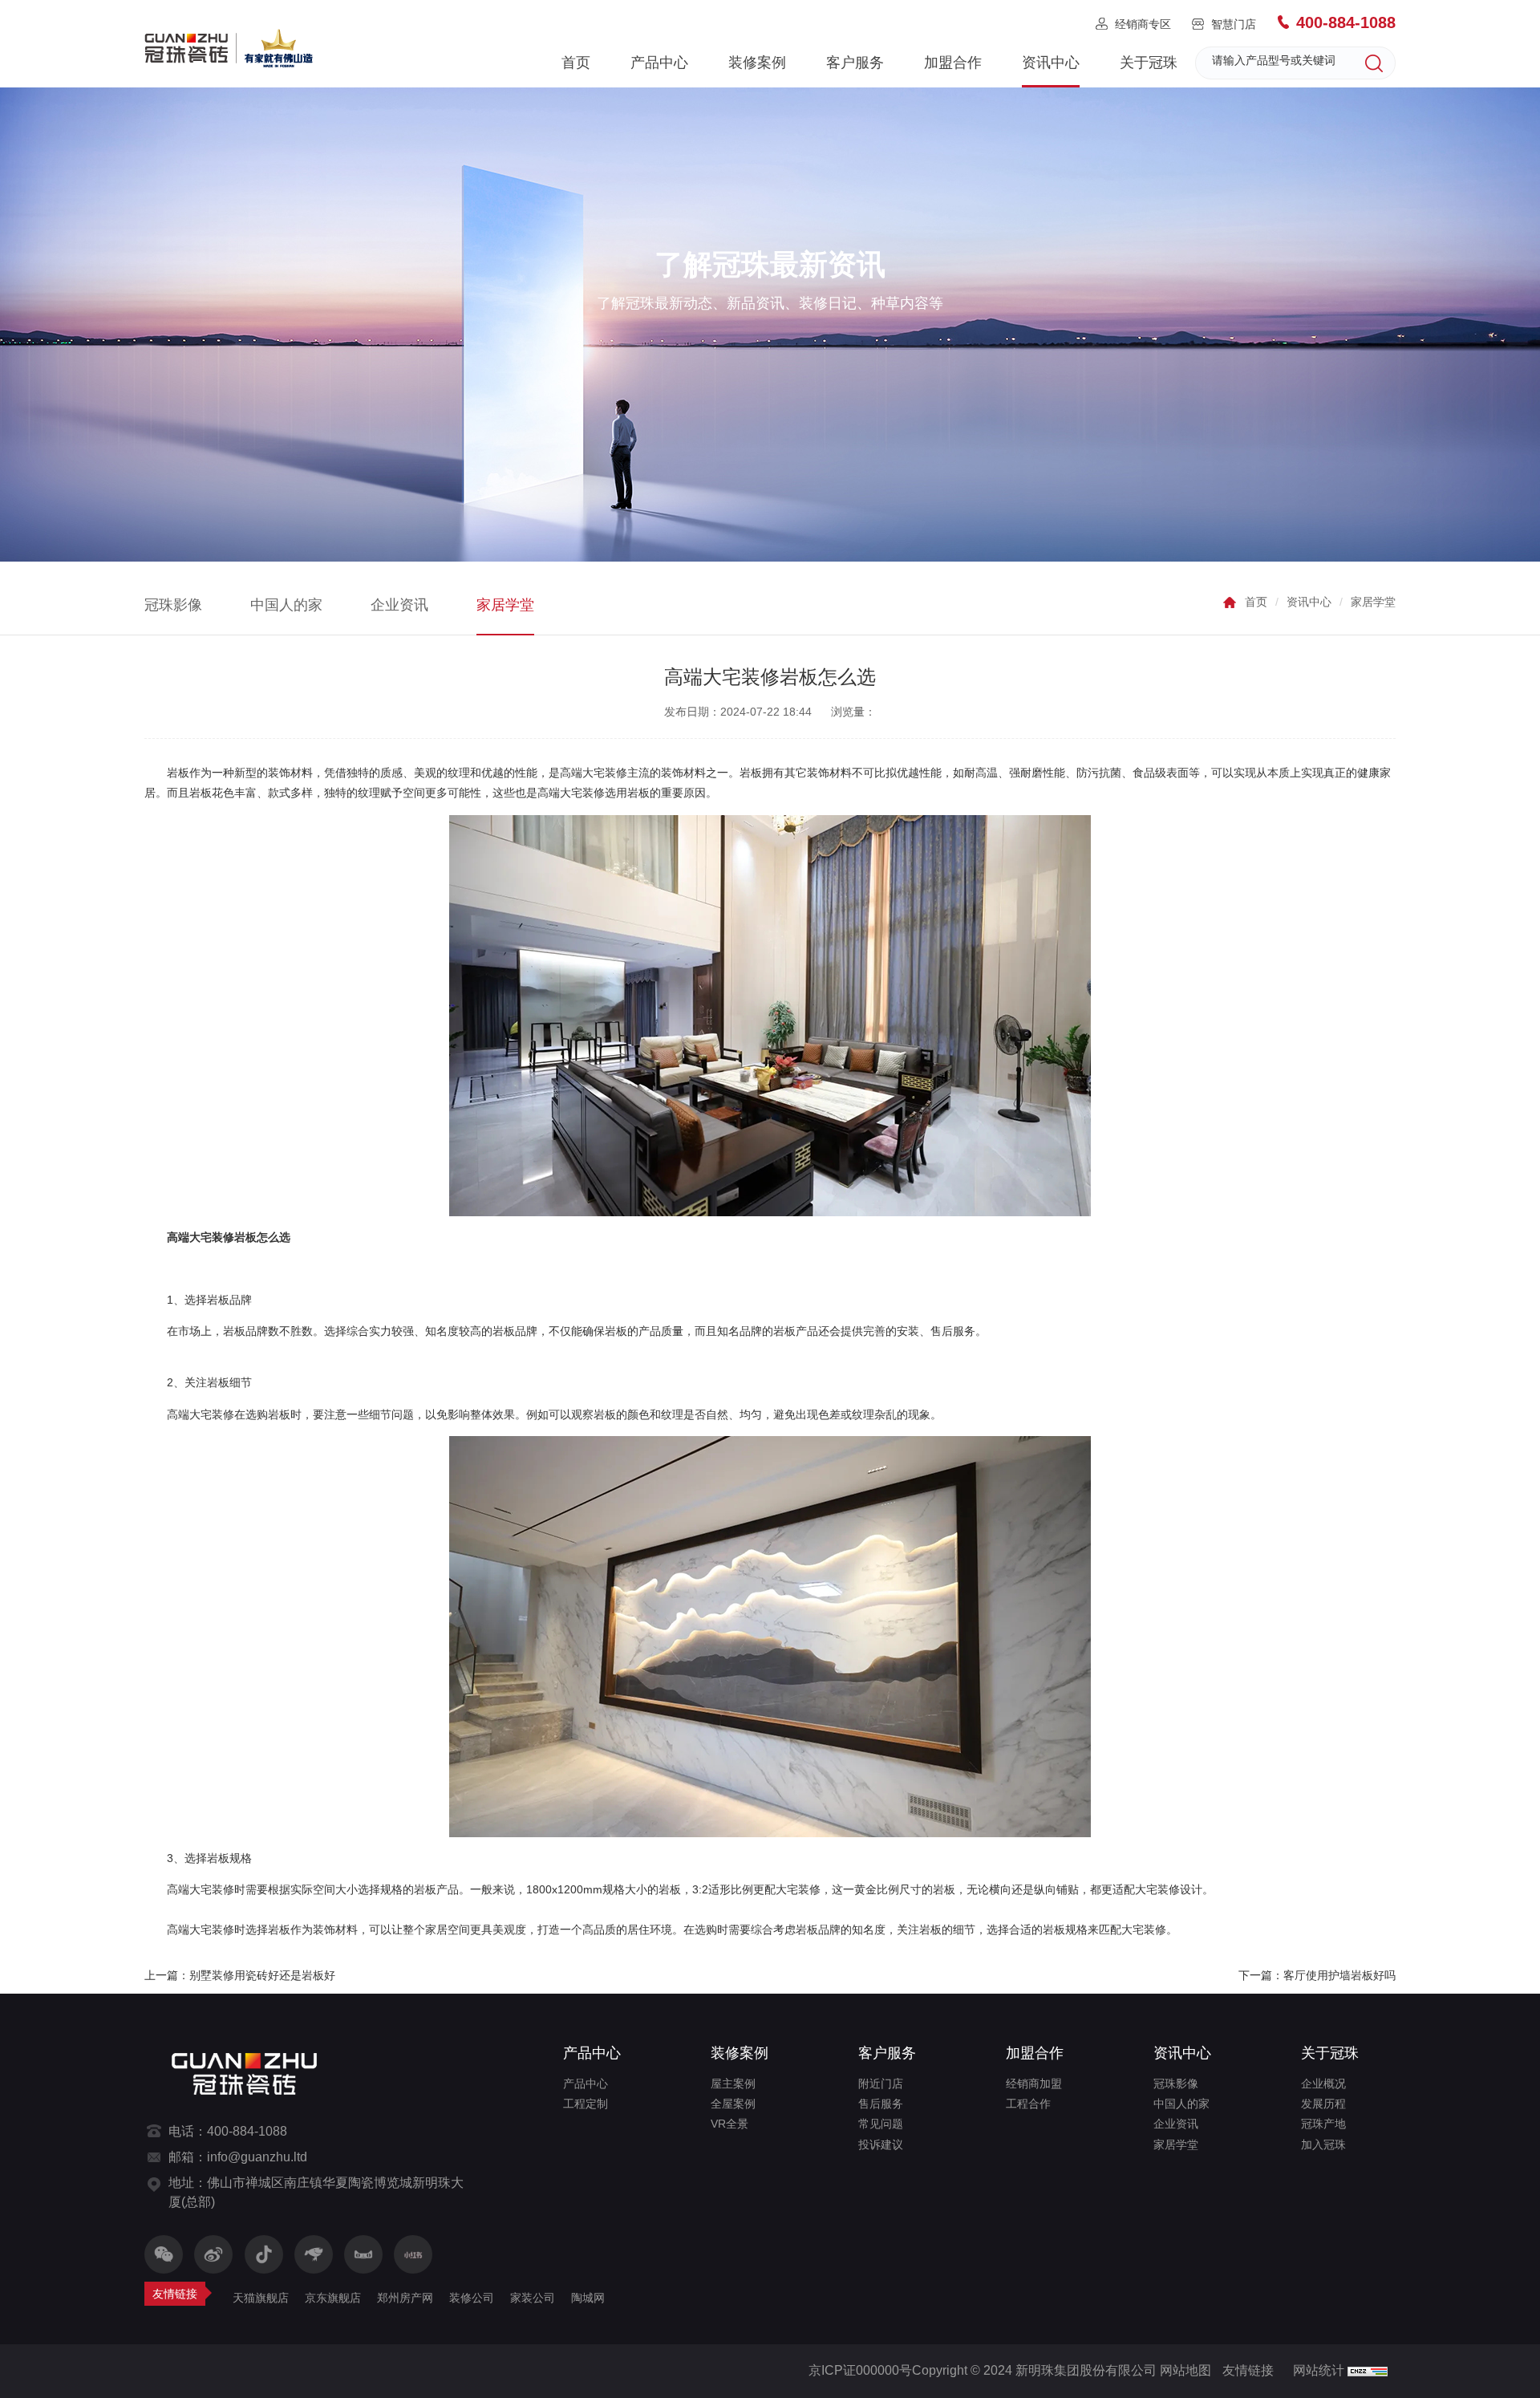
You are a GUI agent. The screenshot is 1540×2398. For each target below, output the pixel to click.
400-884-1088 (1346, 22)
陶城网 (588, 2298)
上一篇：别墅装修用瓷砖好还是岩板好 (240, 1975)
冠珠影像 (173, 605)
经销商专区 (1143, 24)
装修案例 (757, 63)
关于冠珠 (1149, 63)
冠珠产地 (1323, 2124)
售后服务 (881, 2104)
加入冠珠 (1323, 2144)
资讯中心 (1051, 63)
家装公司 (533, 2298)
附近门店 (881, 2084)
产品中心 (659, 63)
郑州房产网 (405, 2298)
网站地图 (1185, 2370)
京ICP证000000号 (860, 2370)
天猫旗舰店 (261, 2298)
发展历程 (1323, 2104)
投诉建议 (881, 2144)
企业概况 (1323, 2084)
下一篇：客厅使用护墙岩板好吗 (1317, 1975)
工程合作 (1028, 2104)
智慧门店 (1234, 24)
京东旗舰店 (333, 2298)
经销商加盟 (1034, 2084)
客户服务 (855, 63)
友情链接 (1248, 2370)
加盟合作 (953, 63)
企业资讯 (399, 605)
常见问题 (881, 2124)
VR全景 (729, 2124)
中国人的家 (286, 605)
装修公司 (472, 2298)
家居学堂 (505, 605)
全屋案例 (733, 2104)
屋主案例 (733, 2084)
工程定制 (586, 2104)
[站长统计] (1368, 2370)
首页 (576, 63)
